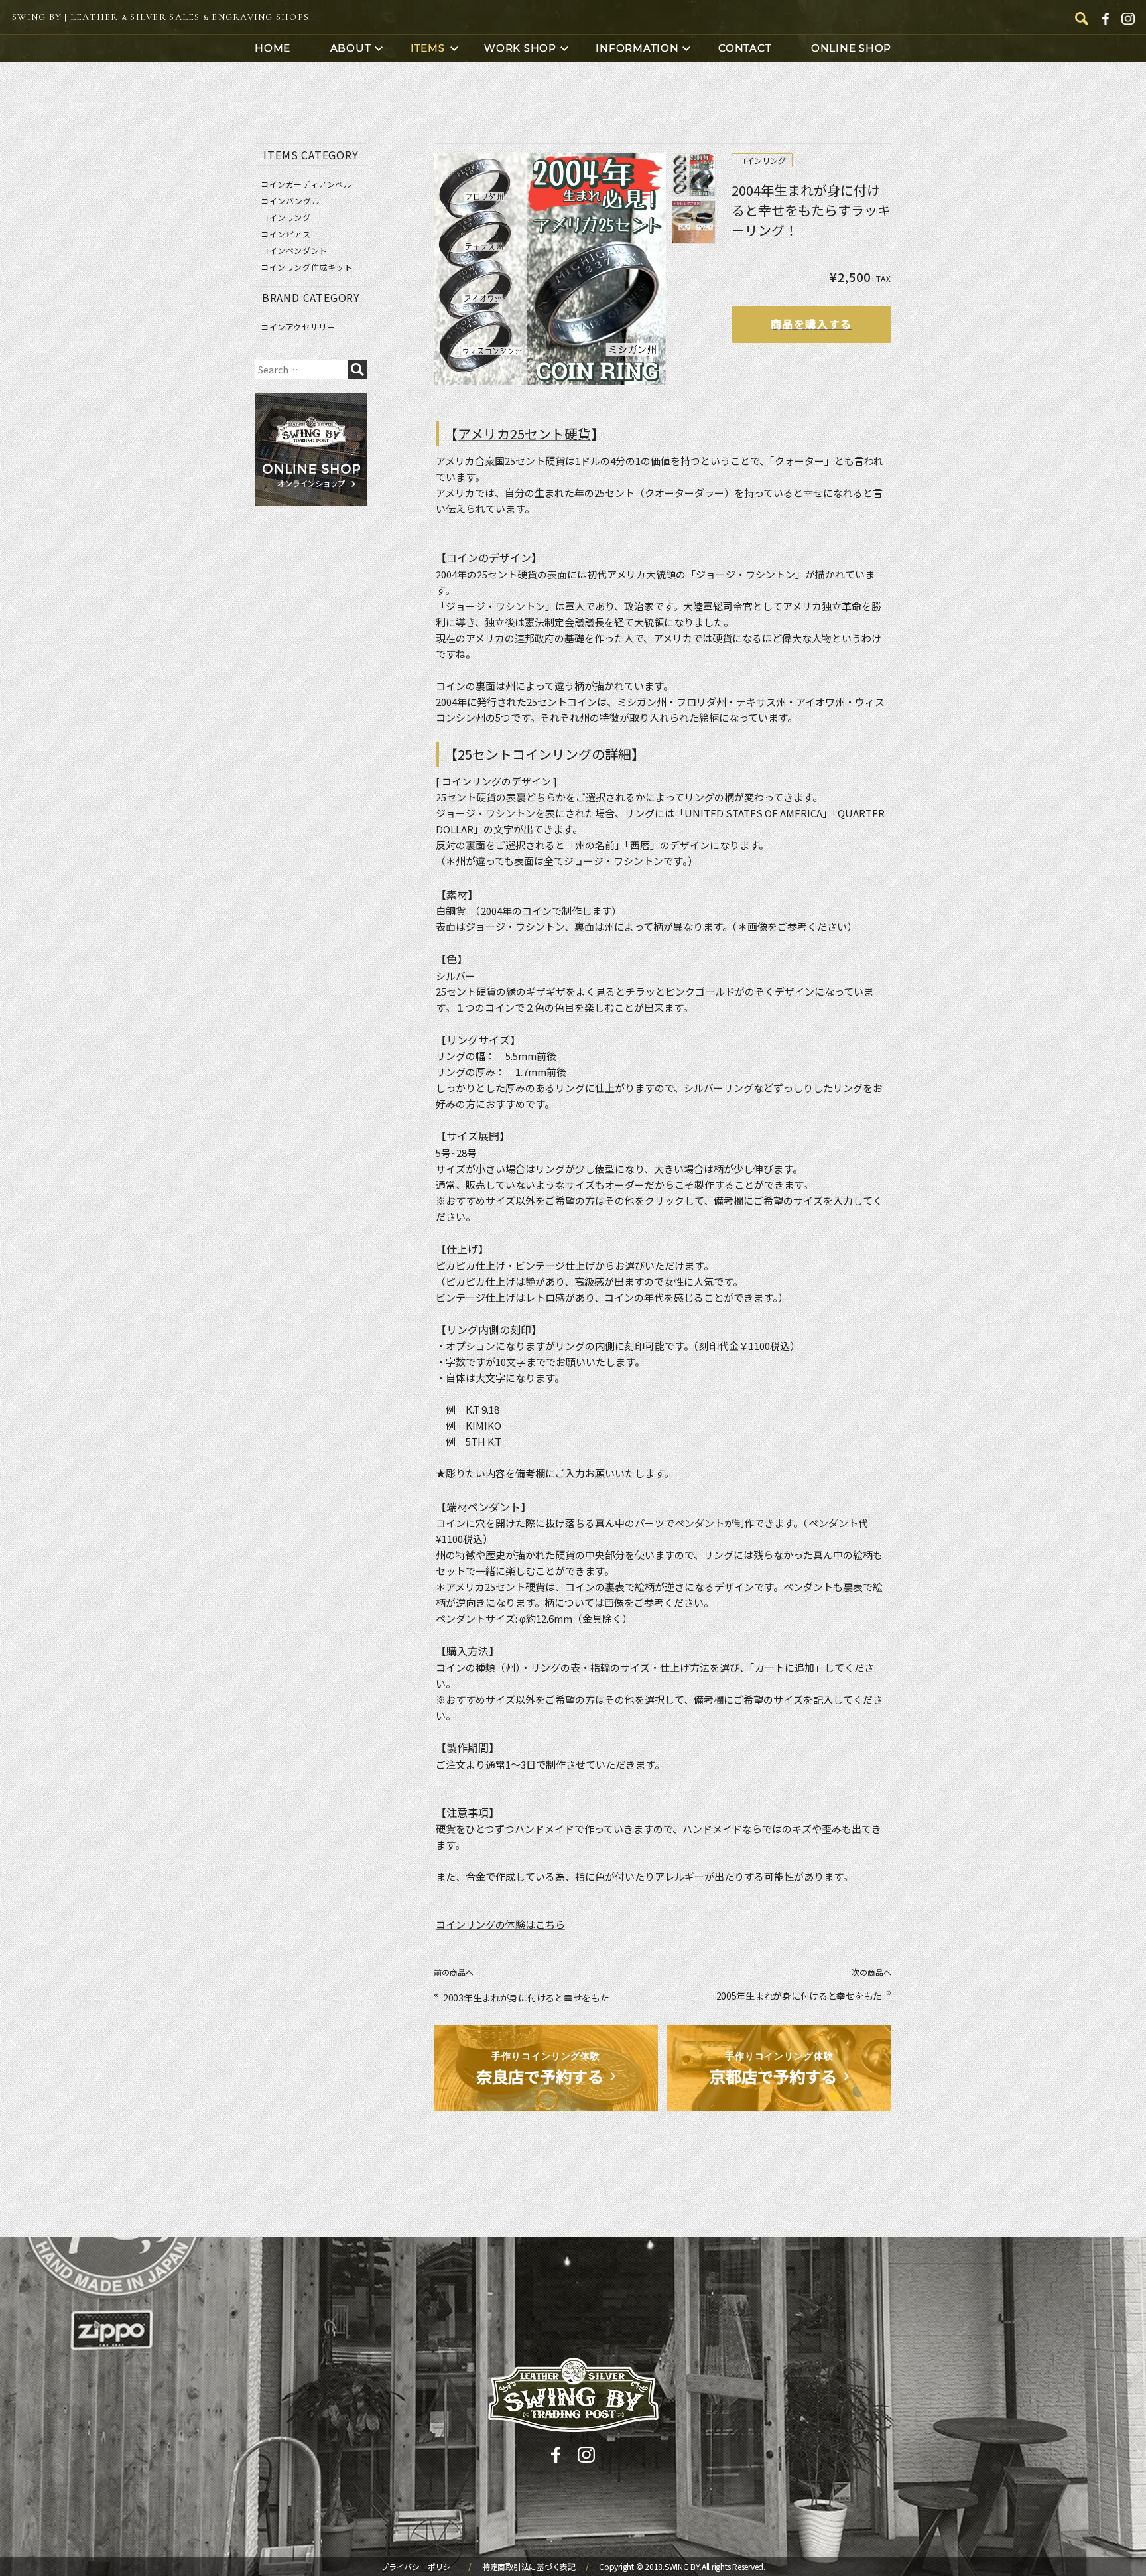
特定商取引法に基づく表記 (530, 2567)
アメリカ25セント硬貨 (524, 434)
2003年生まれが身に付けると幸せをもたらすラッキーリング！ (526, 1998)
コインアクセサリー (298, 327)
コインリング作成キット (307, 267)
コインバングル (290, 201)
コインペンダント (294, 251)
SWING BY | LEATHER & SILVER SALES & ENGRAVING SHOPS (160, 17)
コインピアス (286, 234)
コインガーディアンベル (306, 184)
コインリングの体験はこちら (500, 1924)
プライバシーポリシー (420, 2567)
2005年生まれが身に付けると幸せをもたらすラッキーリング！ (799, 1996)
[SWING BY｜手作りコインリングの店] (573, 2395)
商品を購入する (811, 324)
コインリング (762, 160)
